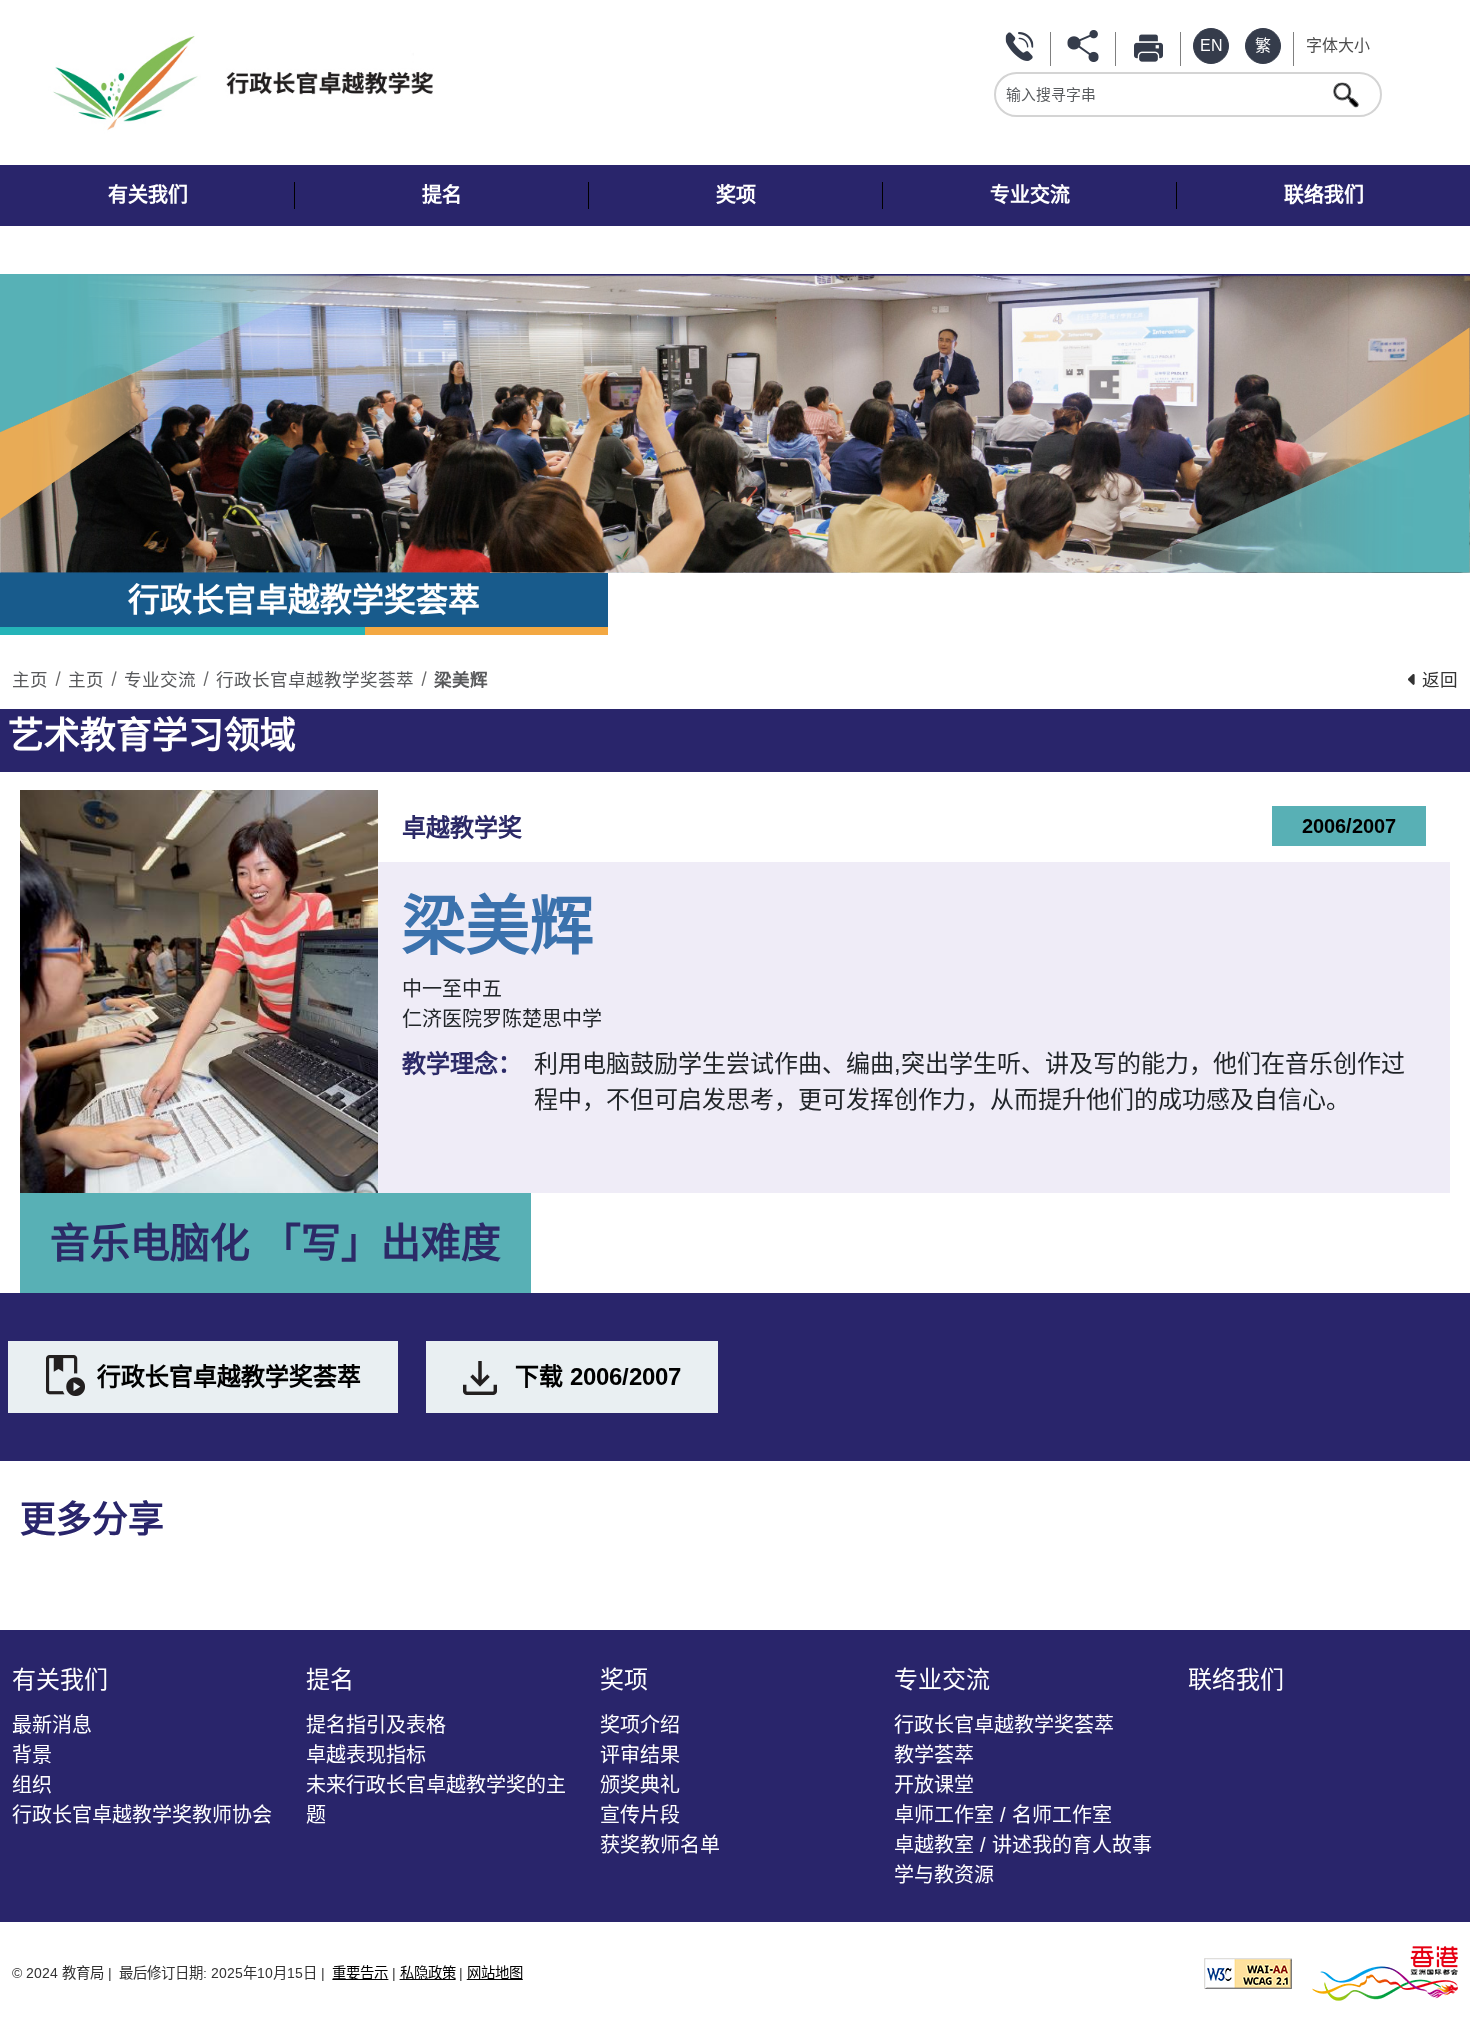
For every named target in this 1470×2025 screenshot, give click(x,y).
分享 (1087, 46)
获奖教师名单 (660, 1845)
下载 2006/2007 (598, 1376)
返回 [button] (1437, 680)
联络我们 (1022, 46)
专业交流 (160, 680)
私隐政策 (428, 1973)
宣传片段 (640, 1815)
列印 (1152, 46)
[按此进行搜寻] (1348, 94)
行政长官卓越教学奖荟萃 (315, 680)
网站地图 (495, 1973)
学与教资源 (944, 1875)
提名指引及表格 (376, 1725)
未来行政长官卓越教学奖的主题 (436, 1800)
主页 (30, 680)
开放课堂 (934, 1785)
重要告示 (360, 1973)
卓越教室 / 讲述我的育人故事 (1023, 1845)
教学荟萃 (934, 1755)
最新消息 (52, 1725)
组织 (32, 1785)
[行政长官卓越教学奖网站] (392, 82)
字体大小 (1338, 45)
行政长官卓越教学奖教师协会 (142, 1815)
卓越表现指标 (366, 1755)
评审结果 (640, 1755)
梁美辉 (461, 680)
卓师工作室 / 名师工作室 (1003, 1815)
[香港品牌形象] (1385, 1971)
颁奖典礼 (640, 1785)
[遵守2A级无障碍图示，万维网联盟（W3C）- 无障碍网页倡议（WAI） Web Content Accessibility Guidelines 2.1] (1248, 1971)
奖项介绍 (640, 1725)
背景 (32, 1755)
